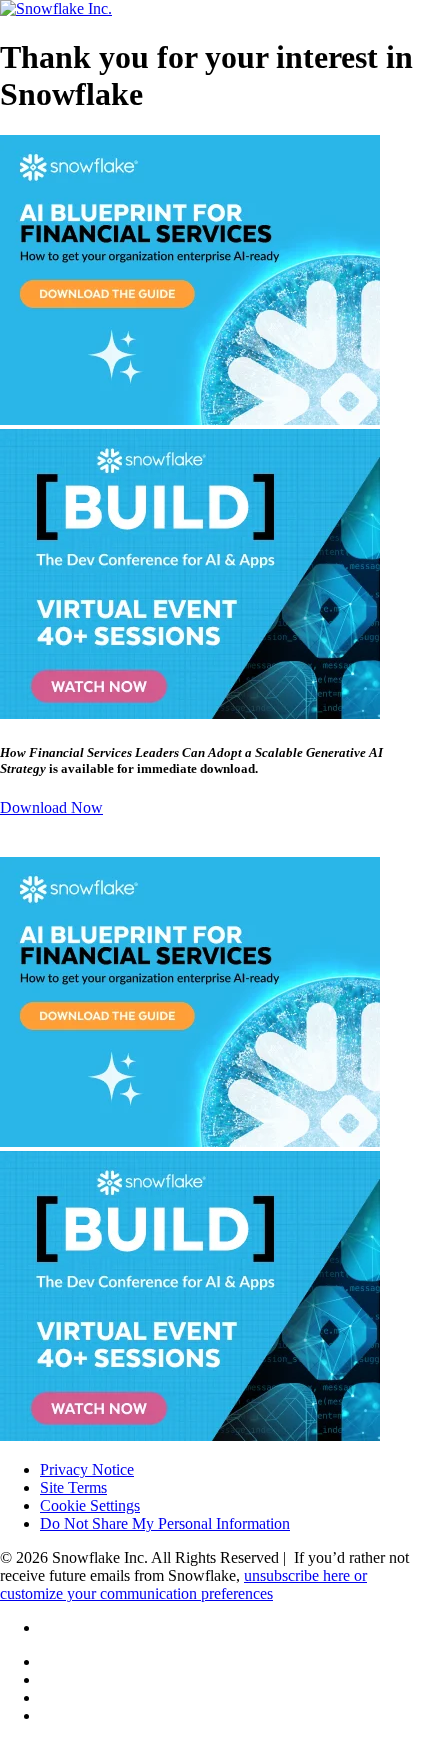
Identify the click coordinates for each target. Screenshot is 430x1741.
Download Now (51, 807)
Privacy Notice (87, 1469)
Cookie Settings (90, 1505)
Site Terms (73, 1487)
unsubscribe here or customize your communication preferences (183, 1584)
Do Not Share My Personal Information (165, 1523)
